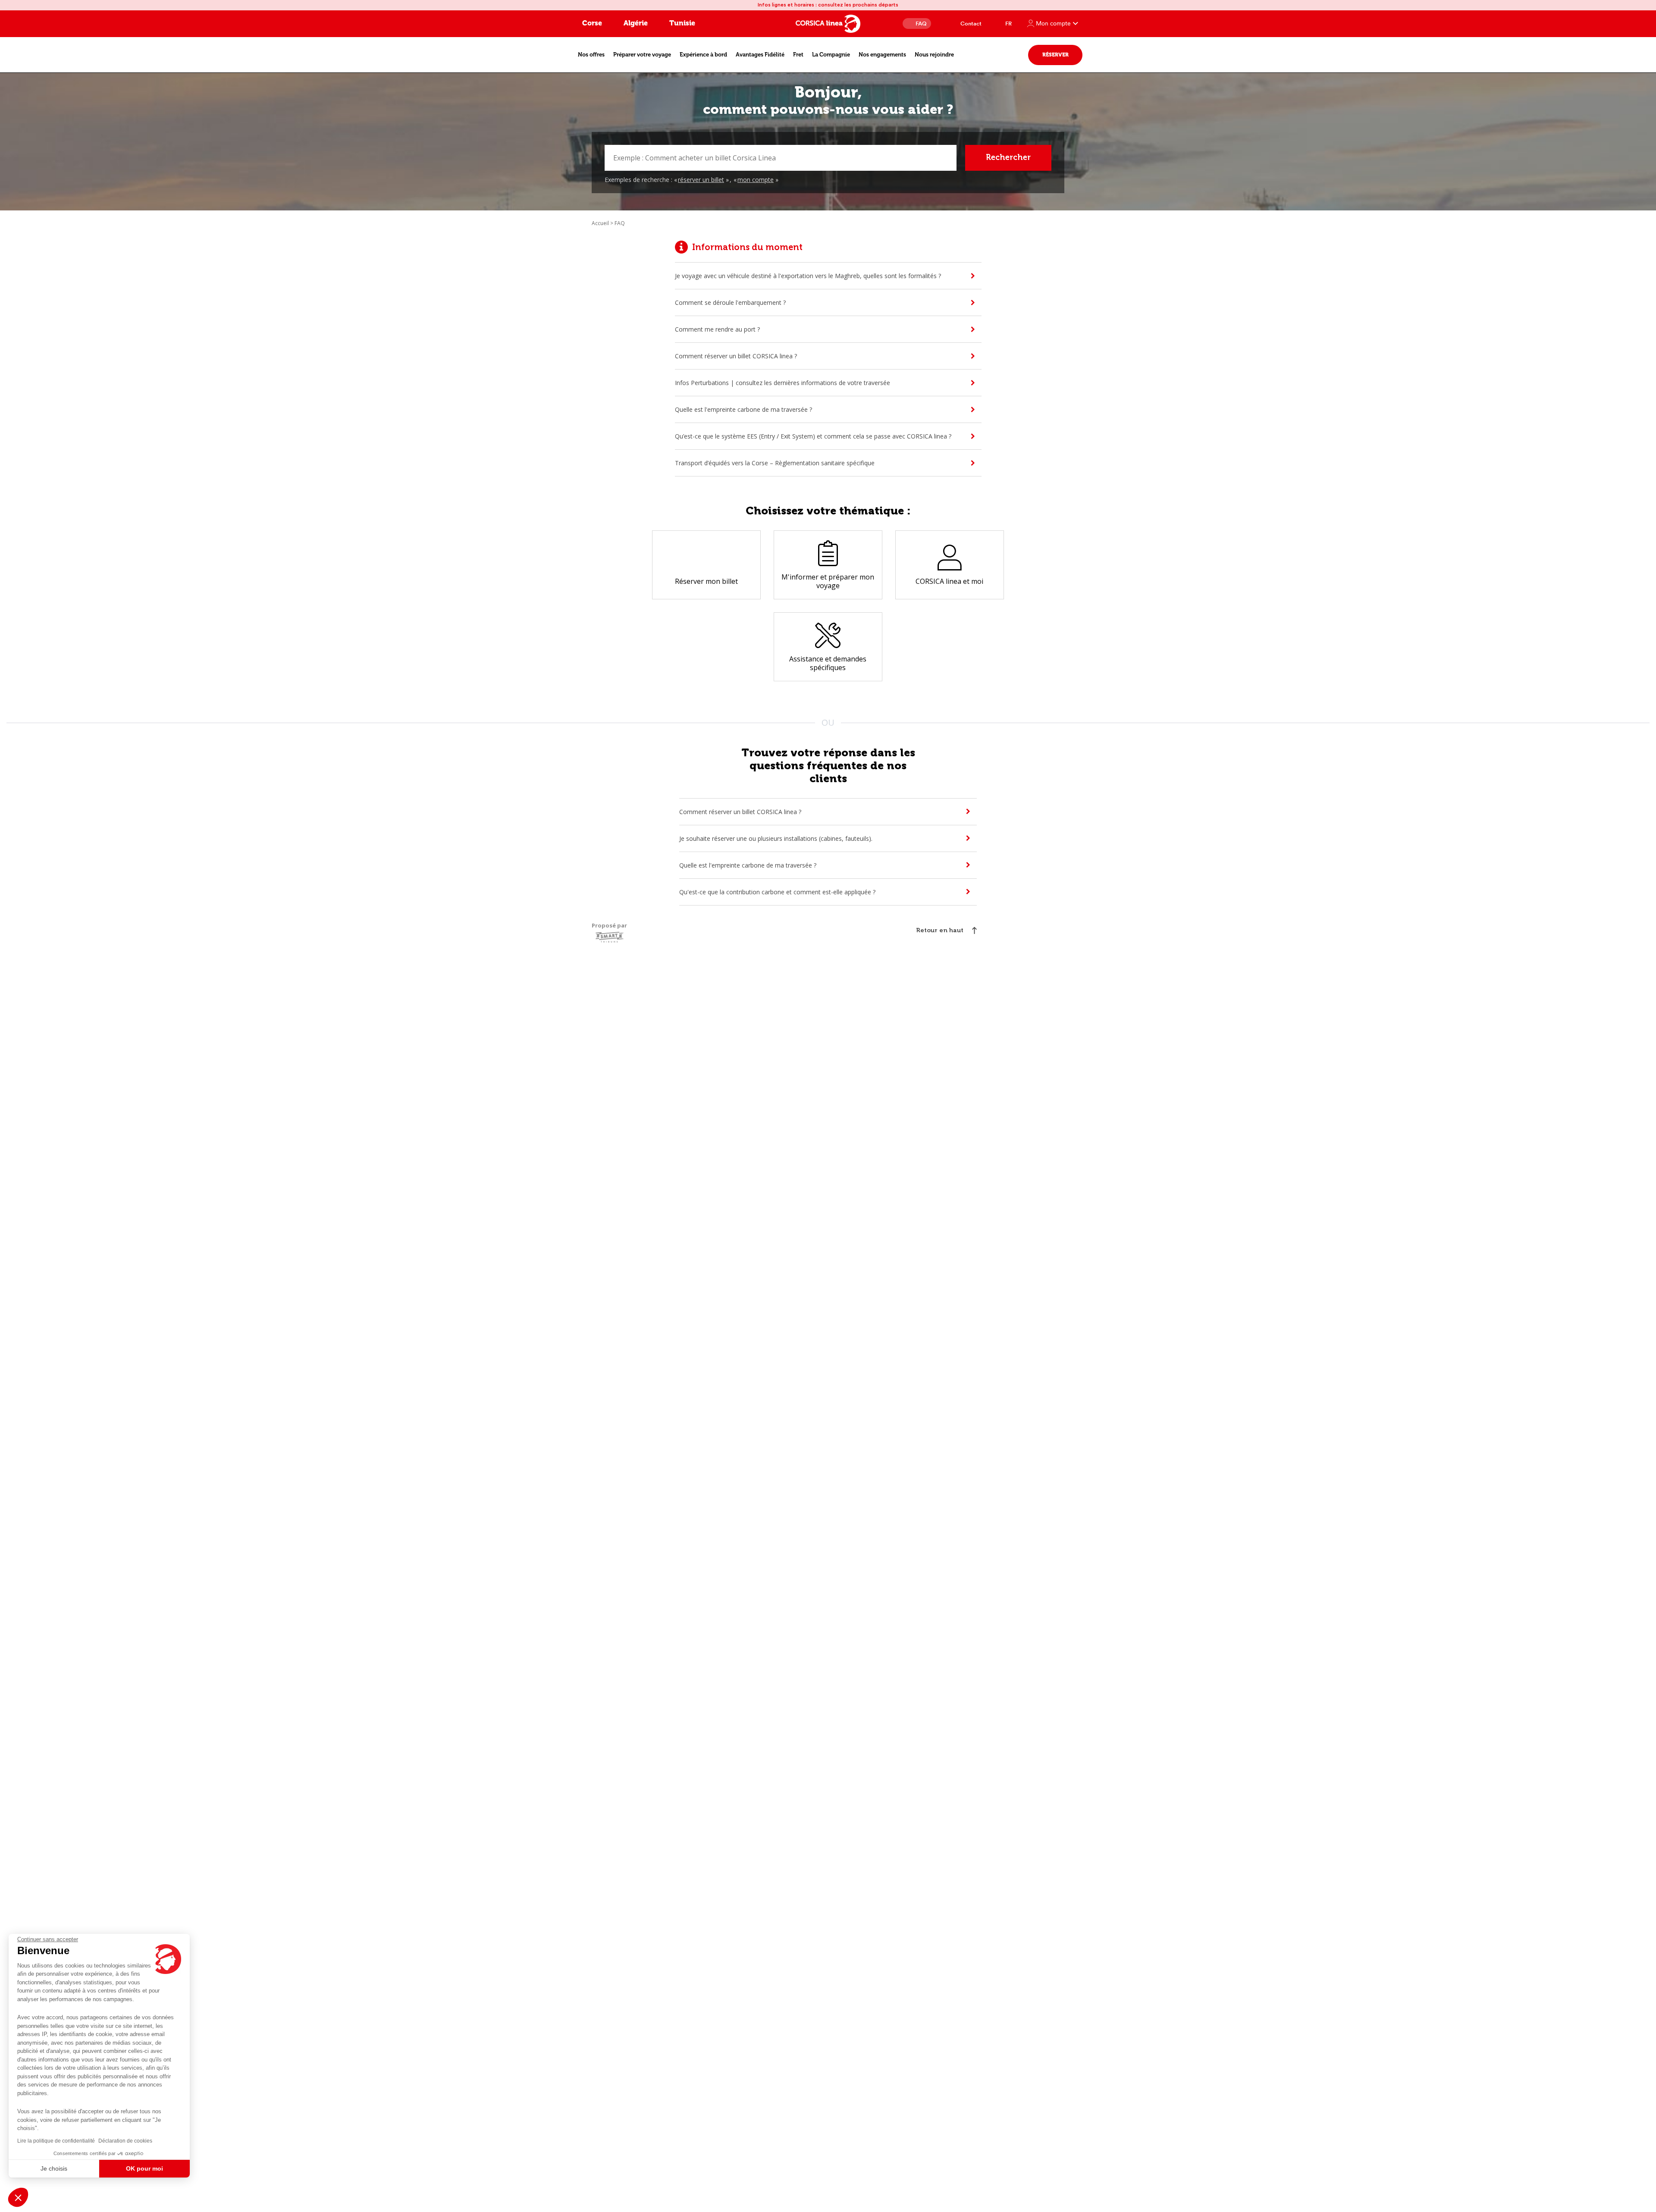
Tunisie (682, 23)
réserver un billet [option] (701, 180)
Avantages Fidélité (760, 55)
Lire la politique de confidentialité (56, 2141)
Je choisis (54, 2168)
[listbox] (727, 180)
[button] (18, 2197)
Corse (592, 23)
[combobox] (781, 158)
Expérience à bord (703, 55)
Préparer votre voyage (642, 55)
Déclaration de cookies (125, 2141)
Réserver (1055, 55)
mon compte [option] (756, 180)
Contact (971, 23)
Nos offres (591, 55)
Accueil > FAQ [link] (608, 223)
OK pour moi (144, 2168)
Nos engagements (882, 55)
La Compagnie (831, 55)
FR (1008, 23)
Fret (798, 55)
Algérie (636, 23)
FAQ (921, 23)
